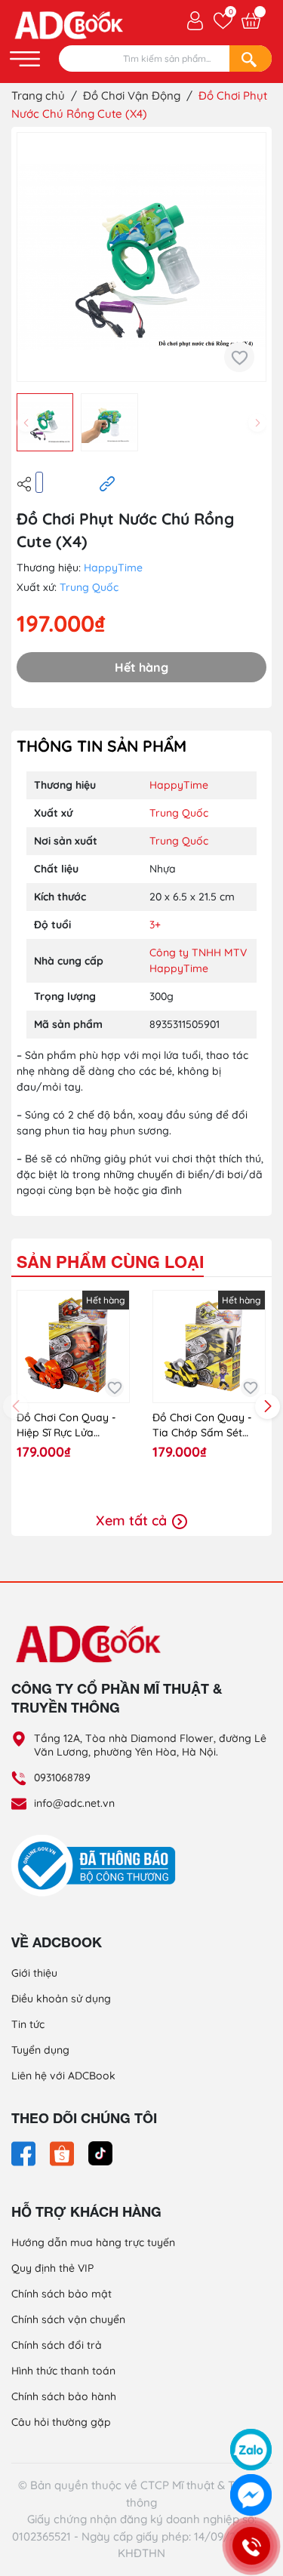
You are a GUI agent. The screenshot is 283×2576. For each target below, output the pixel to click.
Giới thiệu (34, 1973)
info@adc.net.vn (74, 1803)
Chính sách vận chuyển (68, 2319)
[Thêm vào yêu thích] (239, 357)
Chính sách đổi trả (57, 2345)
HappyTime (113, 568)
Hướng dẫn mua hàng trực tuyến (93, 2242)
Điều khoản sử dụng (61, 1999)
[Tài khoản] (195, 20)
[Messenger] (251, 2495)
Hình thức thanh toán (63, 2371)
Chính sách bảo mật (62, 2294)
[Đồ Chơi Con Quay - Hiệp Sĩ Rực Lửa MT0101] (73, 1346)
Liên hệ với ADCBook (63, 2076)
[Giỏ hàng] (251, 21)
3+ (155, 925)
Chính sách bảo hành (64, 2396)
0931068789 (62, 1777)
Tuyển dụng (40, 2050)
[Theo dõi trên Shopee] (63, 2153)
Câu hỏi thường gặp (61, 2422)
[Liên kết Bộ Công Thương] (97, 1864)
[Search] (251, 58)
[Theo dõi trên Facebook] (25, 2153)
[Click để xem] (141, 257)
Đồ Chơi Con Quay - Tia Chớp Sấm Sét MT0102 (202, 1425)
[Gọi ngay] (251, 2546)
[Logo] (141, 1643)
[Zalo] (251, 2450)
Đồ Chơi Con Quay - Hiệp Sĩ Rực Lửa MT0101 (66, 1425)
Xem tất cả (133, 1520)
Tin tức (28, 2024)
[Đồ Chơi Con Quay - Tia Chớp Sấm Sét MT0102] (209, 1346)
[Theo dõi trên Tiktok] (100, 2153)
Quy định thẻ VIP (52, 2268)
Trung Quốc (89, 587)
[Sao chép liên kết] (107, 483)
